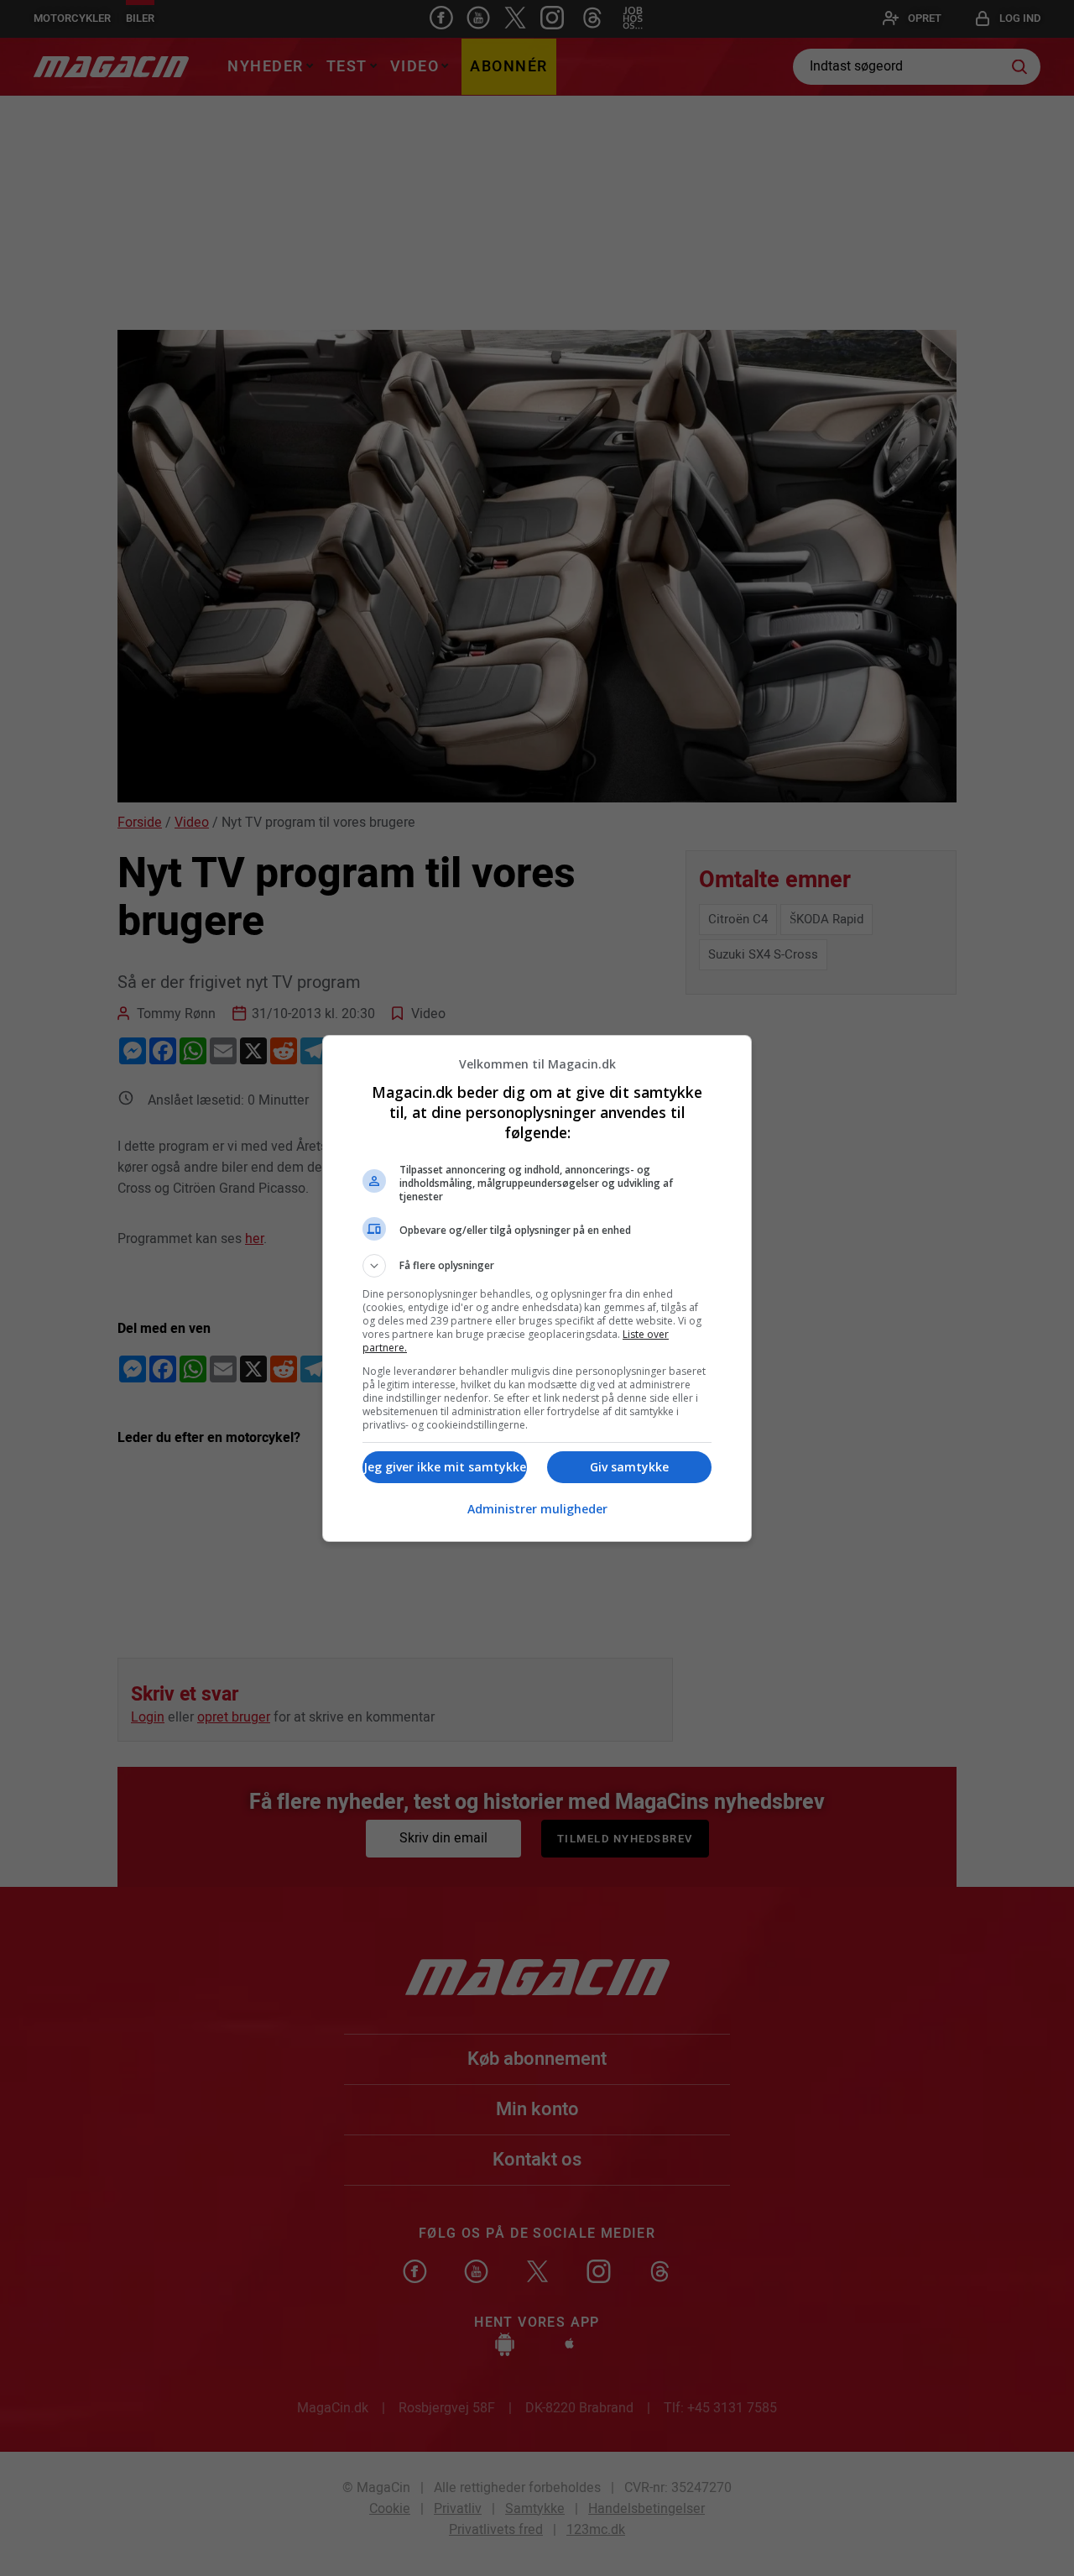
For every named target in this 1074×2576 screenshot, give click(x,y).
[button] (537, 1266)
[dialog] (537, 1288)
